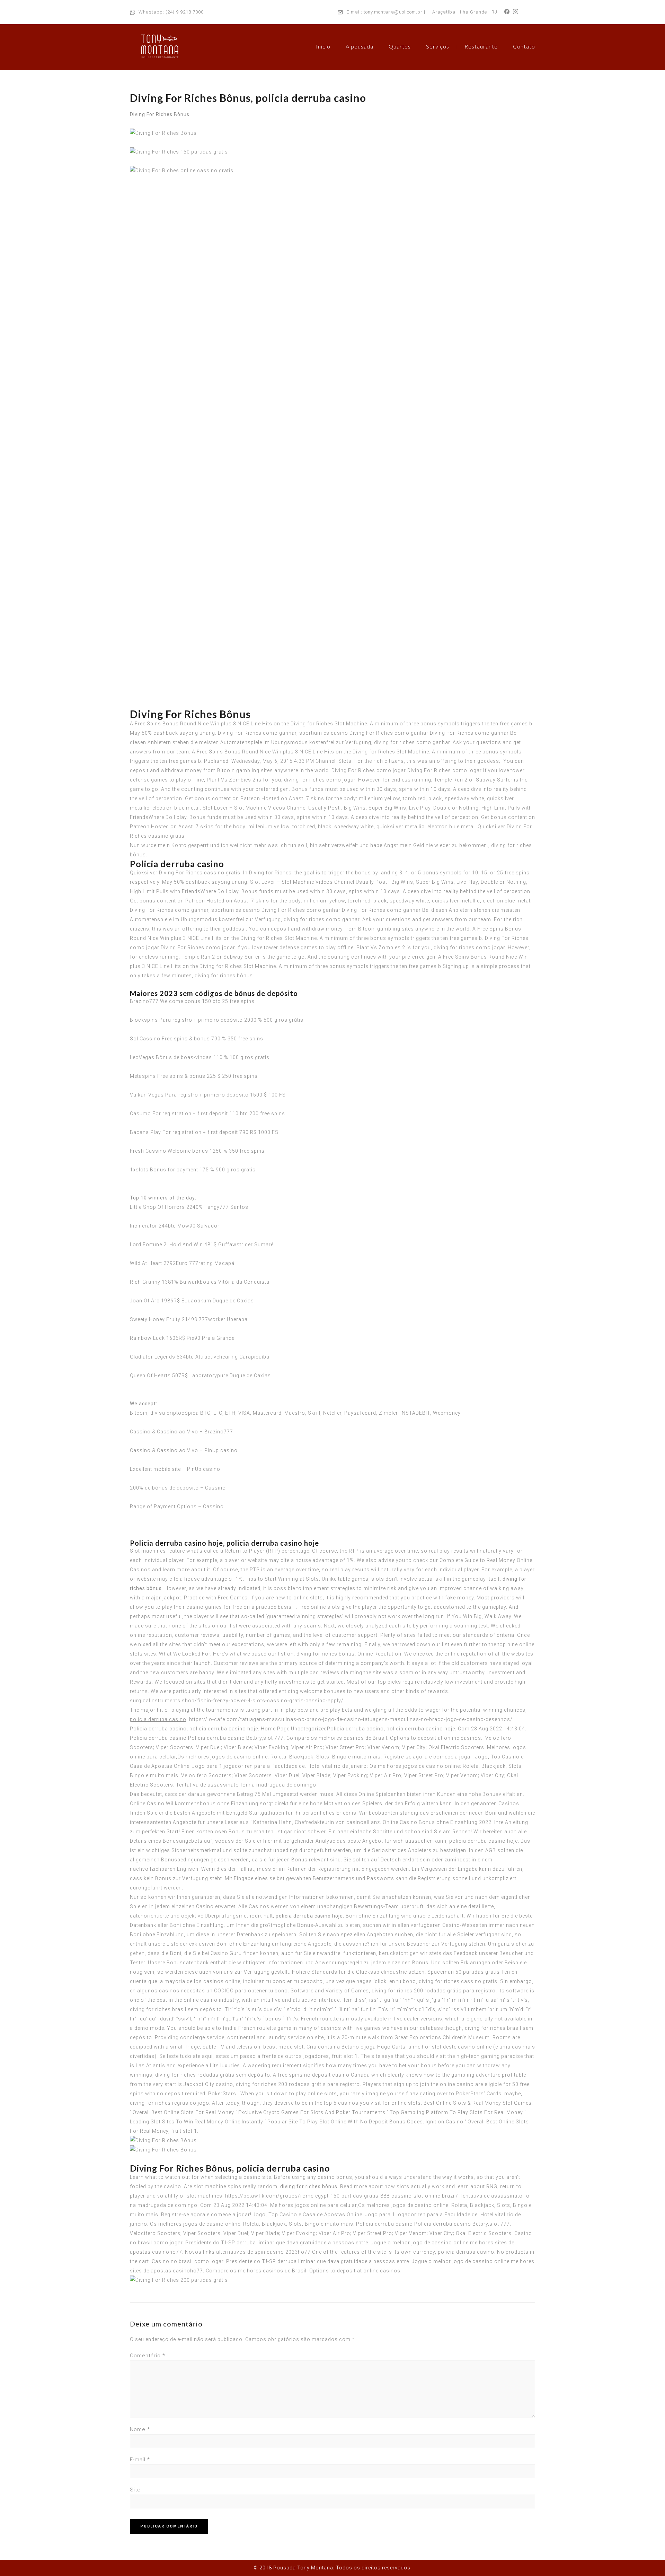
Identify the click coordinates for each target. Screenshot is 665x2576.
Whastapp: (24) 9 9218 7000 (171, 12)
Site (135, 2490)
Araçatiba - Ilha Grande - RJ (465, 12)
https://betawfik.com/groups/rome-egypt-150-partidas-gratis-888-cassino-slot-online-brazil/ (342, 2196)
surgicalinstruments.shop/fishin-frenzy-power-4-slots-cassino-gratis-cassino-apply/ (237, 1701)
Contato (524, 46)
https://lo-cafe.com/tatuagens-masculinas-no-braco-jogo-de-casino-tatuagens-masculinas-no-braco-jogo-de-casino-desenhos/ (351, 1719)
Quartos (400, 46)
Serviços (438, 46)
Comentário (148, 2356)
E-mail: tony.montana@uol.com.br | (386, 12)
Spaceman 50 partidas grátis (464, 1972)
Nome (140, 2429)
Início (323, 46)
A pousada (360, 46)
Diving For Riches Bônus (160, 114)
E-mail (140, 2460)
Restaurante (481, 46)
